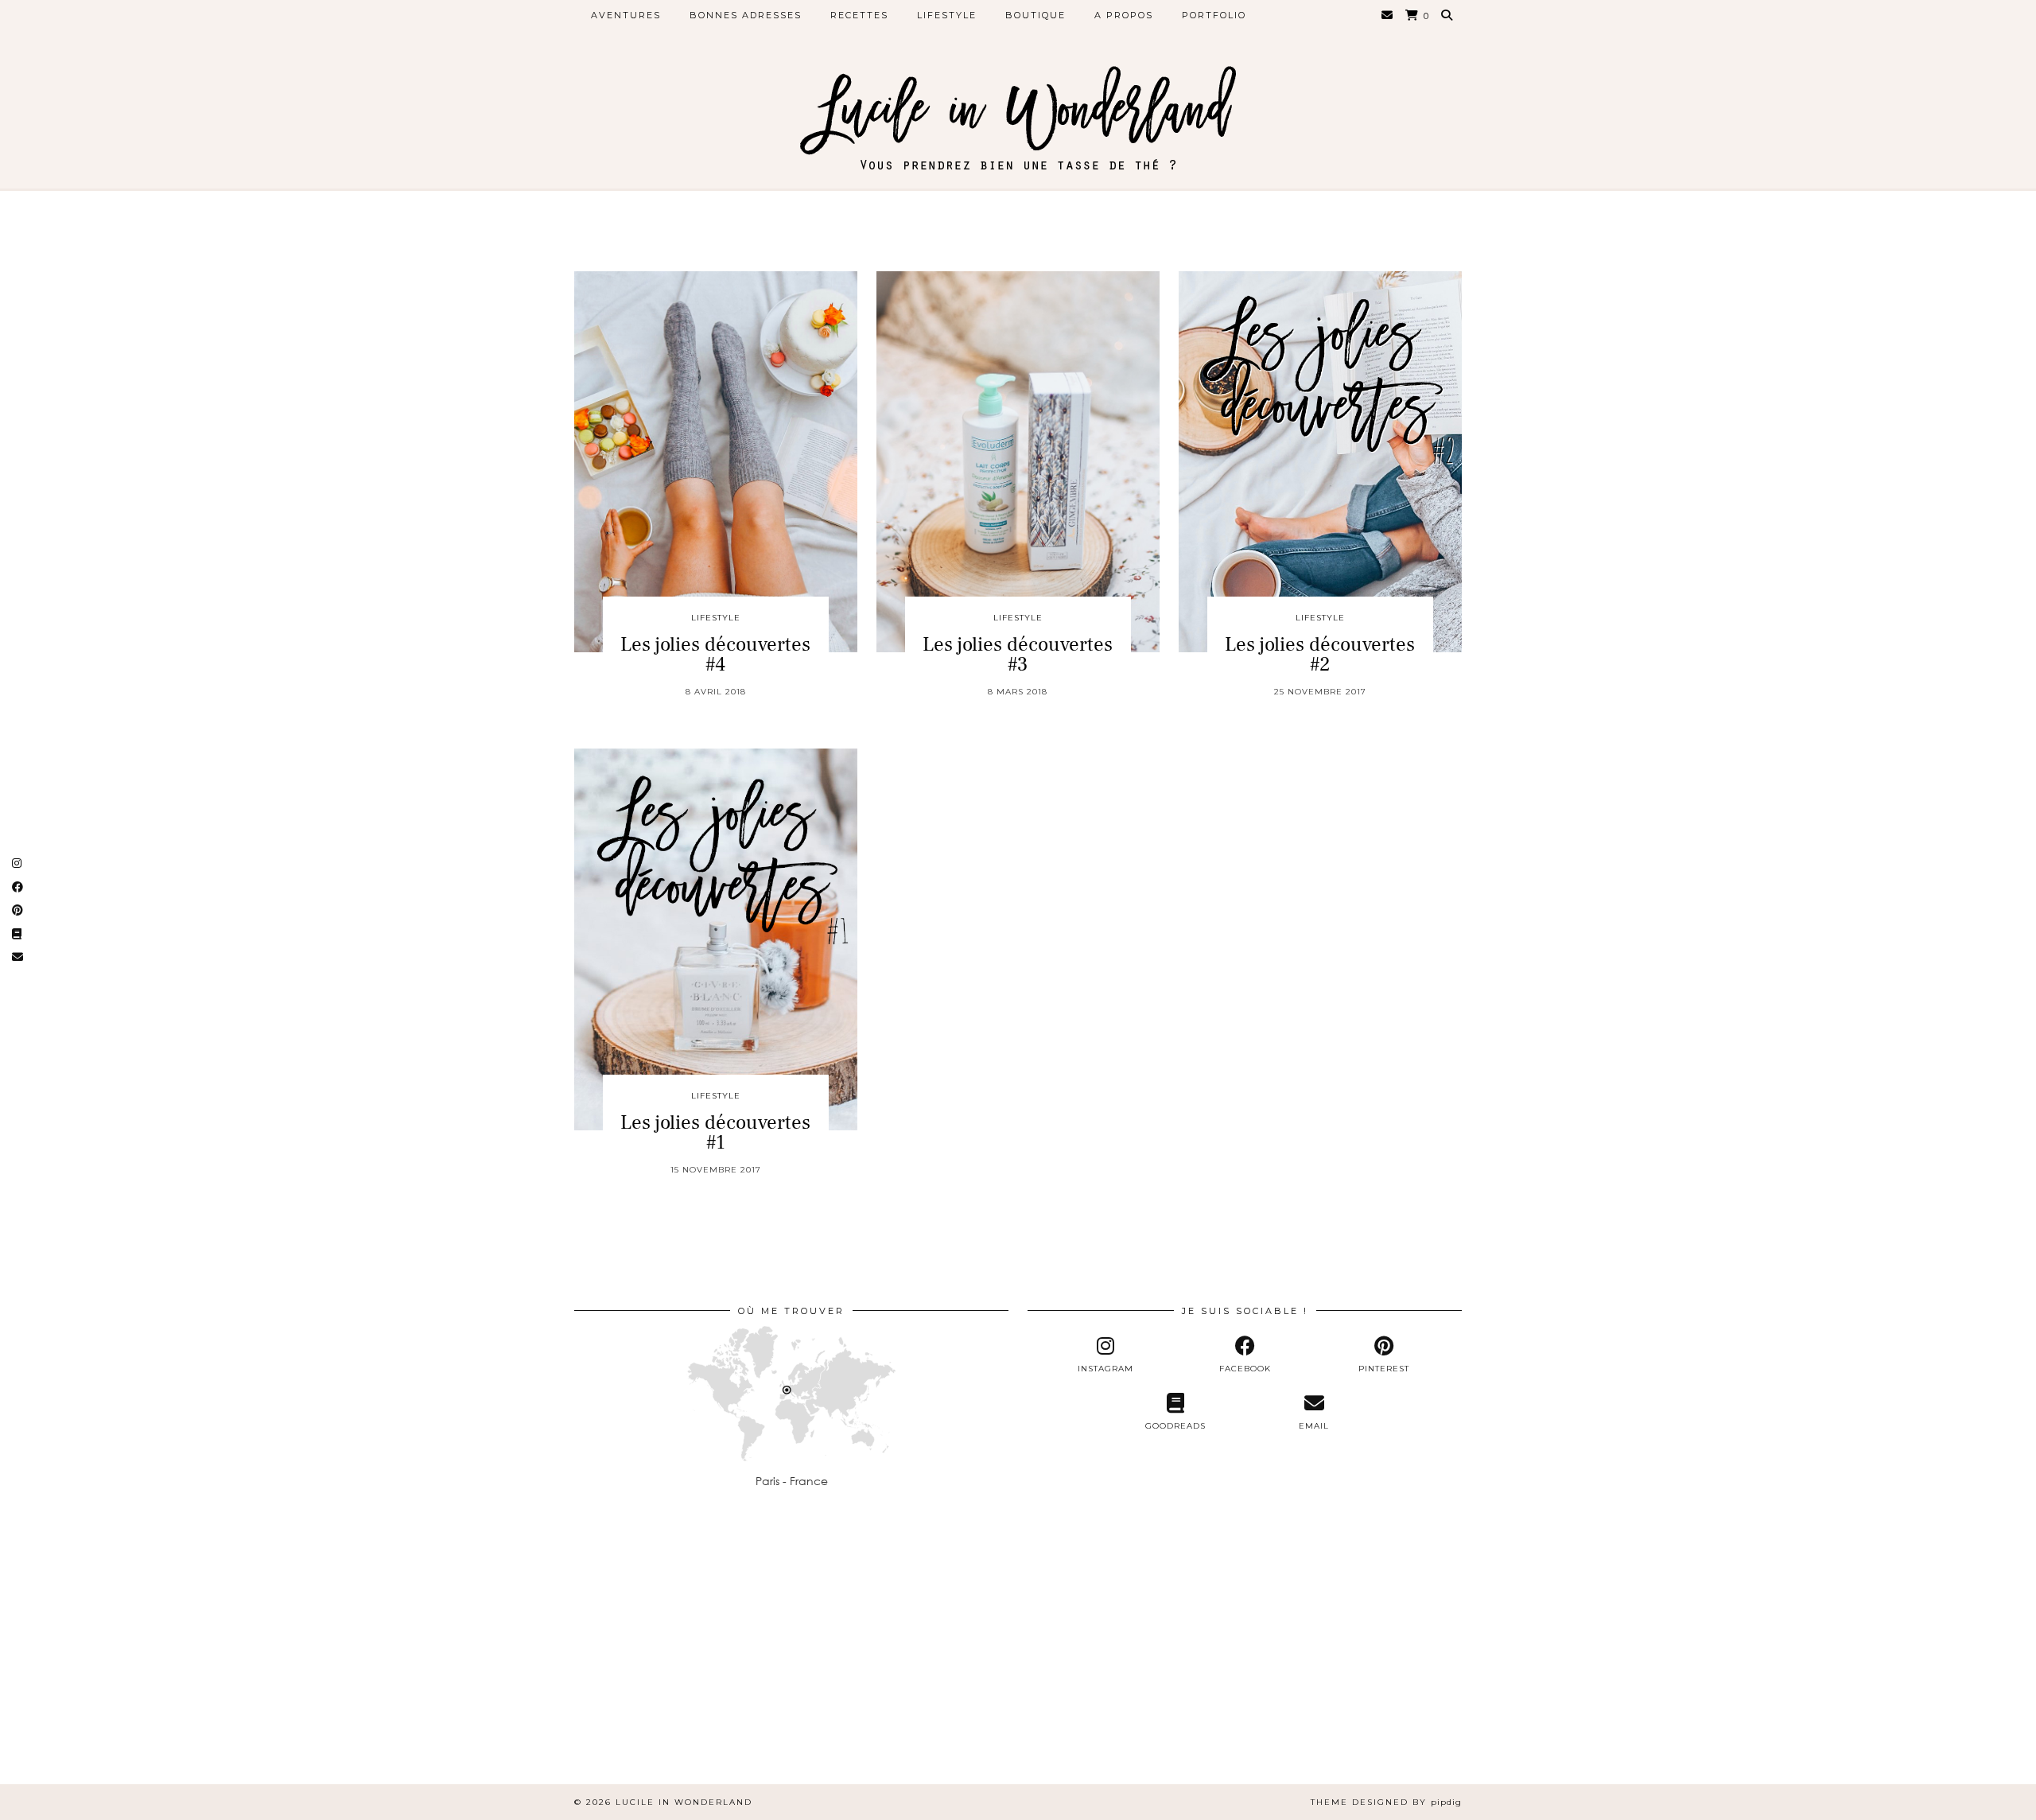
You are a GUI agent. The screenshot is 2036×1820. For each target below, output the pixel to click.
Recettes (859, 15)
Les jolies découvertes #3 (1018, 654)
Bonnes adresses (746, 15)
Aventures (626, 15)
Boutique (1035, 15)
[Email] (1388, 15)
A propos (1124, 15)
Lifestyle (947, 15)
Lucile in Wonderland (684, 1802)
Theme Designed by (1386, 1802)
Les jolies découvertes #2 (1320, 654)
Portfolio (1214, 15)
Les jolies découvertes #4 (715, 654)
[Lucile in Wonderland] (1018, 103)
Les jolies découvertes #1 (715, 1132)
